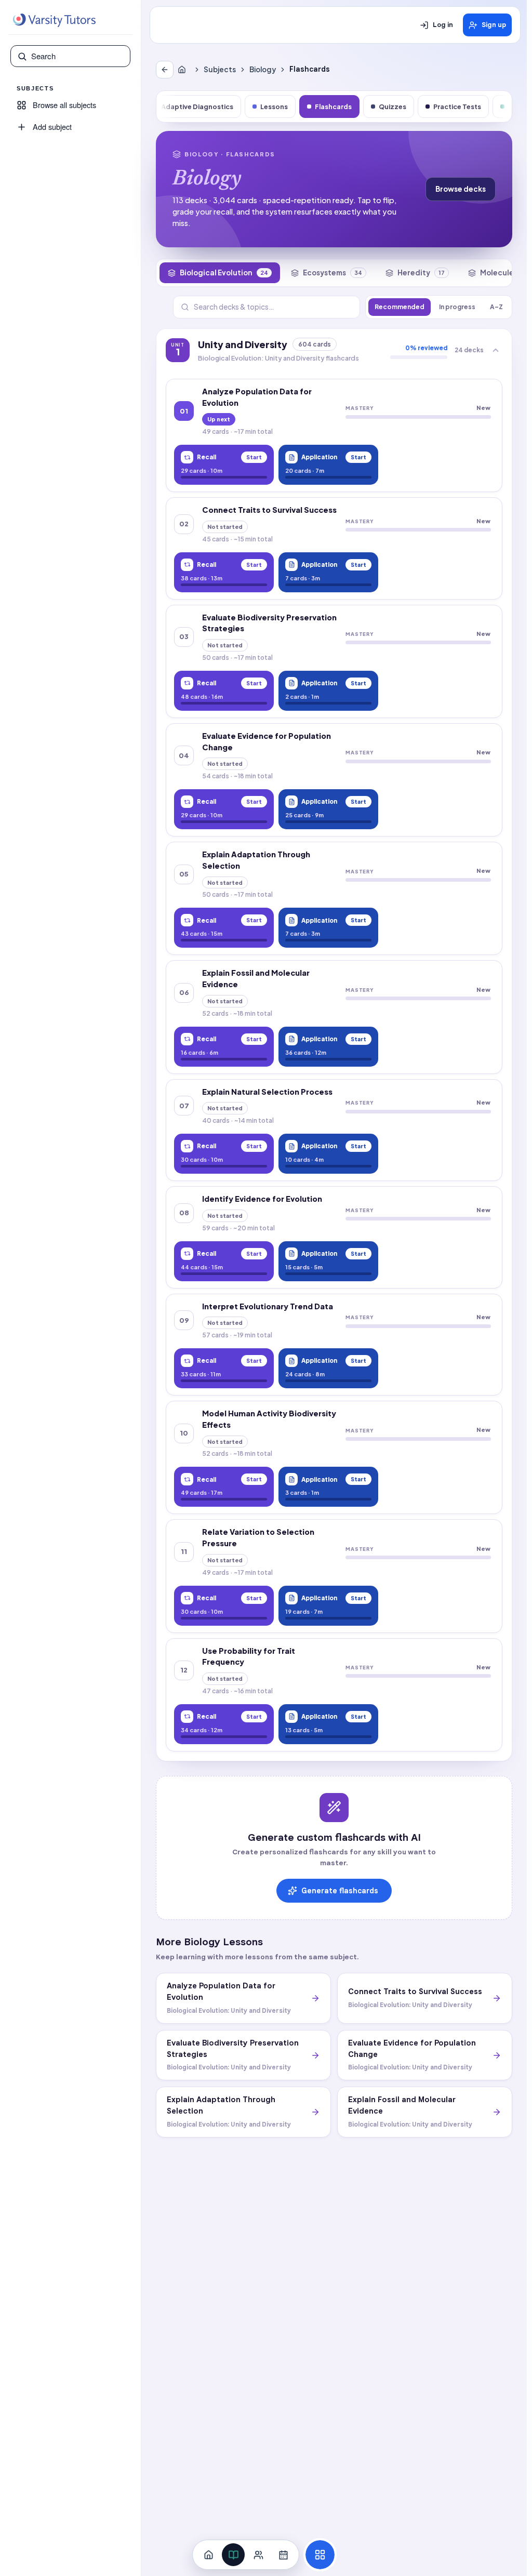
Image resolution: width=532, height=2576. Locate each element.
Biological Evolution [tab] (224, 273)
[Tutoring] (258, 2555)
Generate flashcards (340, 1891)
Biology (263, 69)
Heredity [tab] (421, 273)
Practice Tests (457, 107)
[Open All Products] (320, 2555)
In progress (457, 307)
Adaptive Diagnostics (197, 107)
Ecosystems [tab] (332, 273)
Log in (443, 25)
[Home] (184, 70)
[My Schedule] (283, 2555)
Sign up (494, 25)
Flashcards (333, 107)
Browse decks (461, 189)
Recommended (400, 307)
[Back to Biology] (165, 70)
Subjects (220, 69)
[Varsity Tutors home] (54, 20)
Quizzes (393, 107)
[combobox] (77, 56)
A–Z (496, 307)
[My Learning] (233, 2555)
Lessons (274, 107)
